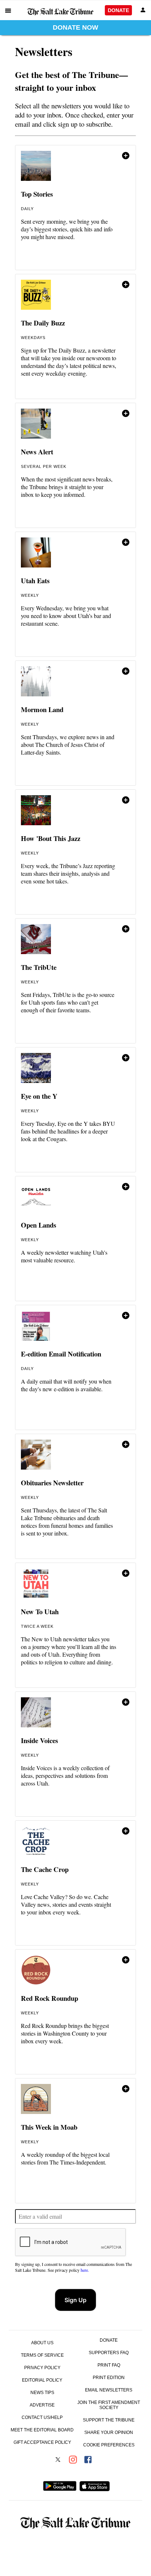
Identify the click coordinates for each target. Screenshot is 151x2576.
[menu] (8, 10)
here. (84, 2270)
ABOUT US (42, 2343)
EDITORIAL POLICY (42, 2380)
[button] (75, 208)
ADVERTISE (42, 2405)
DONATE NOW (75, 27)
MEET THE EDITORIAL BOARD (42, 2430)
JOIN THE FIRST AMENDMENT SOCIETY (109, 2405)
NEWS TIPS (42, 2393)
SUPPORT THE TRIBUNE (109, 2420)
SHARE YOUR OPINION (109, 2432)
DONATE (118, 10)
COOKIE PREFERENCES (109, 2445)
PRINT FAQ (109, 2365)
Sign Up (75, 2300)
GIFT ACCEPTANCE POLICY (42, 2442)
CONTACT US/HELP (42, 2417)
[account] (143, 10)
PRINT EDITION (109, 2378)
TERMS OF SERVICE (42, 2355)
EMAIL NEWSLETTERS (109, 2390)
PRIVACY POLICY (42, 2368)
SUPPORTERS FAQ (109, 2353)
